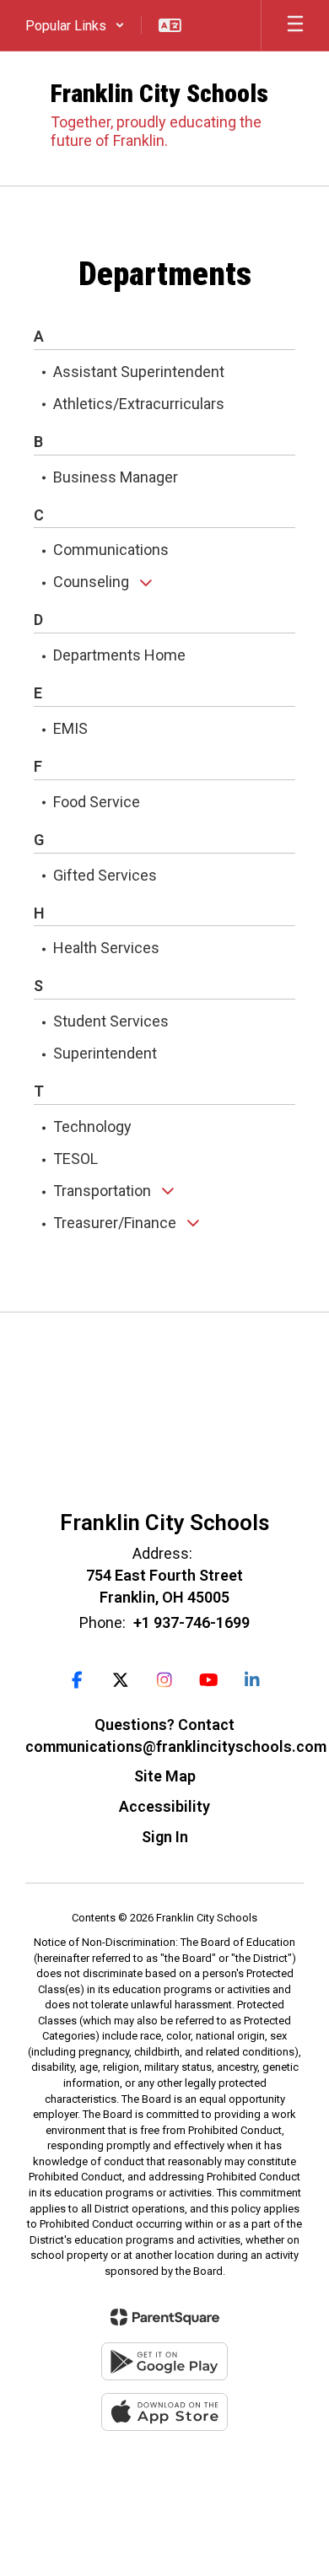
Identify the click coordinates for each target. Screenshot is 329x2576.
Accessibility (164, 1806)
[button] (75, 25)
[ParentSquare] (165, 2317)
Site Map (165, 1776)
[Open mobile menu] (295, 25)
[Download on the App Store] (164, 2412)
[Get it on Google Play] (164, 2361)
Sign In (165, 1837)
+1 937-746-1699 (191, 1622)
